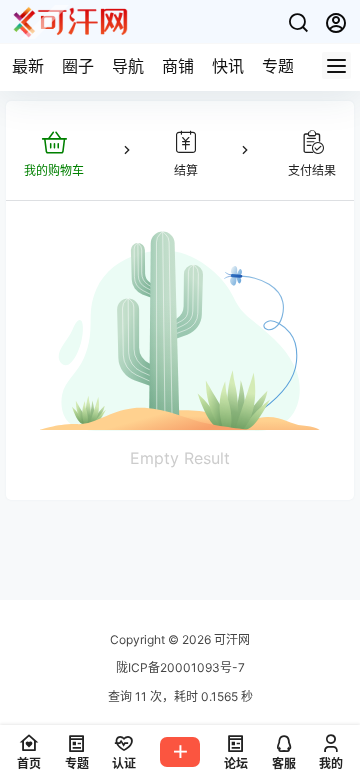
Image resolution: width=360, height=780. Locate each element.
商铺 (178, 66)
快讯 (228, 66)
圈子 (78, 66)
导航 (128, 66)
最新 (28, 66)
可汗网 (230, 639)
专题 (278, 66)
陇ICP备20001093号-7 (180, 667)
